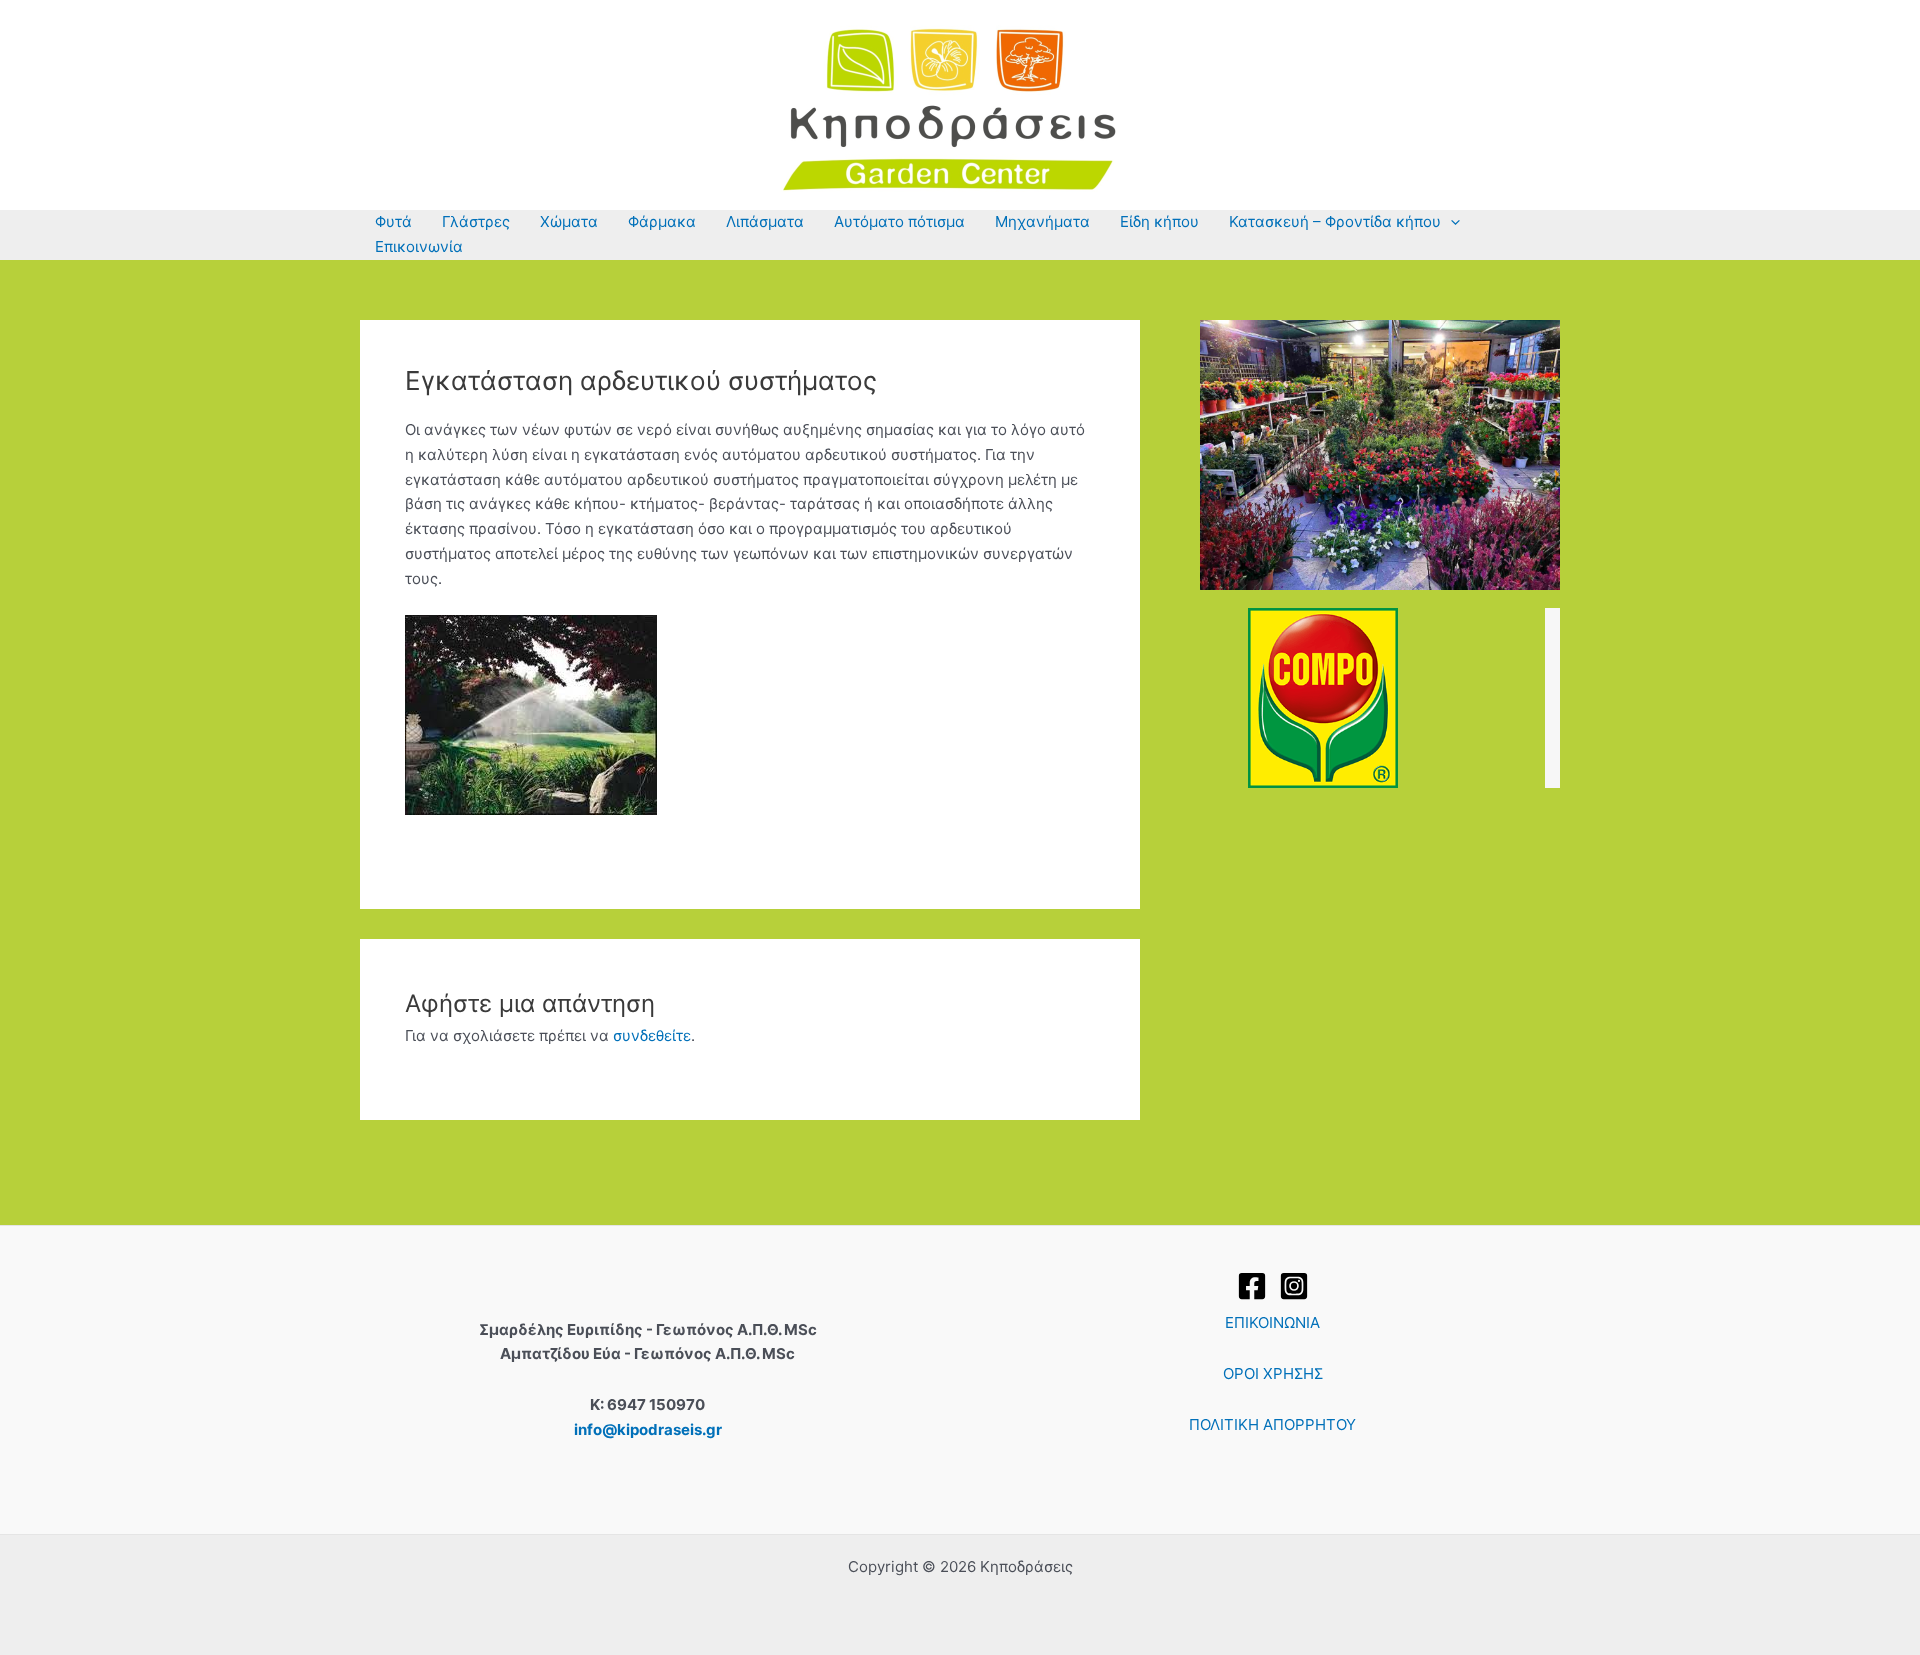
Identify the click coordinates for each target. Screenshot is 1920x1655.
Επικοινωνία (419, 246)
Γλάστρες (476, 221)
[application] (1450, 222)
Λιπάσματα (765, 221)
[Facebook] (1252, 1286)
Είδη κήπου (1159, 221)
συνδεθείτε (652, 1035)
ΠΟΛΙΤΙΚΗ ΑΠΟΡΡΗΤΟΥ (1272, 1424)
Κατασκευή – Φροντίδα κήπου (1335, 221)
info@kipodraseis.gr (648, 1429)
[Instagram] (1294, 1286)
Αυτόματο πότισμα (899, 221)
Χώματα (569, 221)
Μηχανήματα (1042, 221)
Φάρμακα (662, 221)
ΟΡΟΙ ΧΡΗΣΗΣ (1273, 1373)
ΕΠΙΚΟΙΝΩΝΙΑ (1272, 1322)
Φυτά (393, 221)
